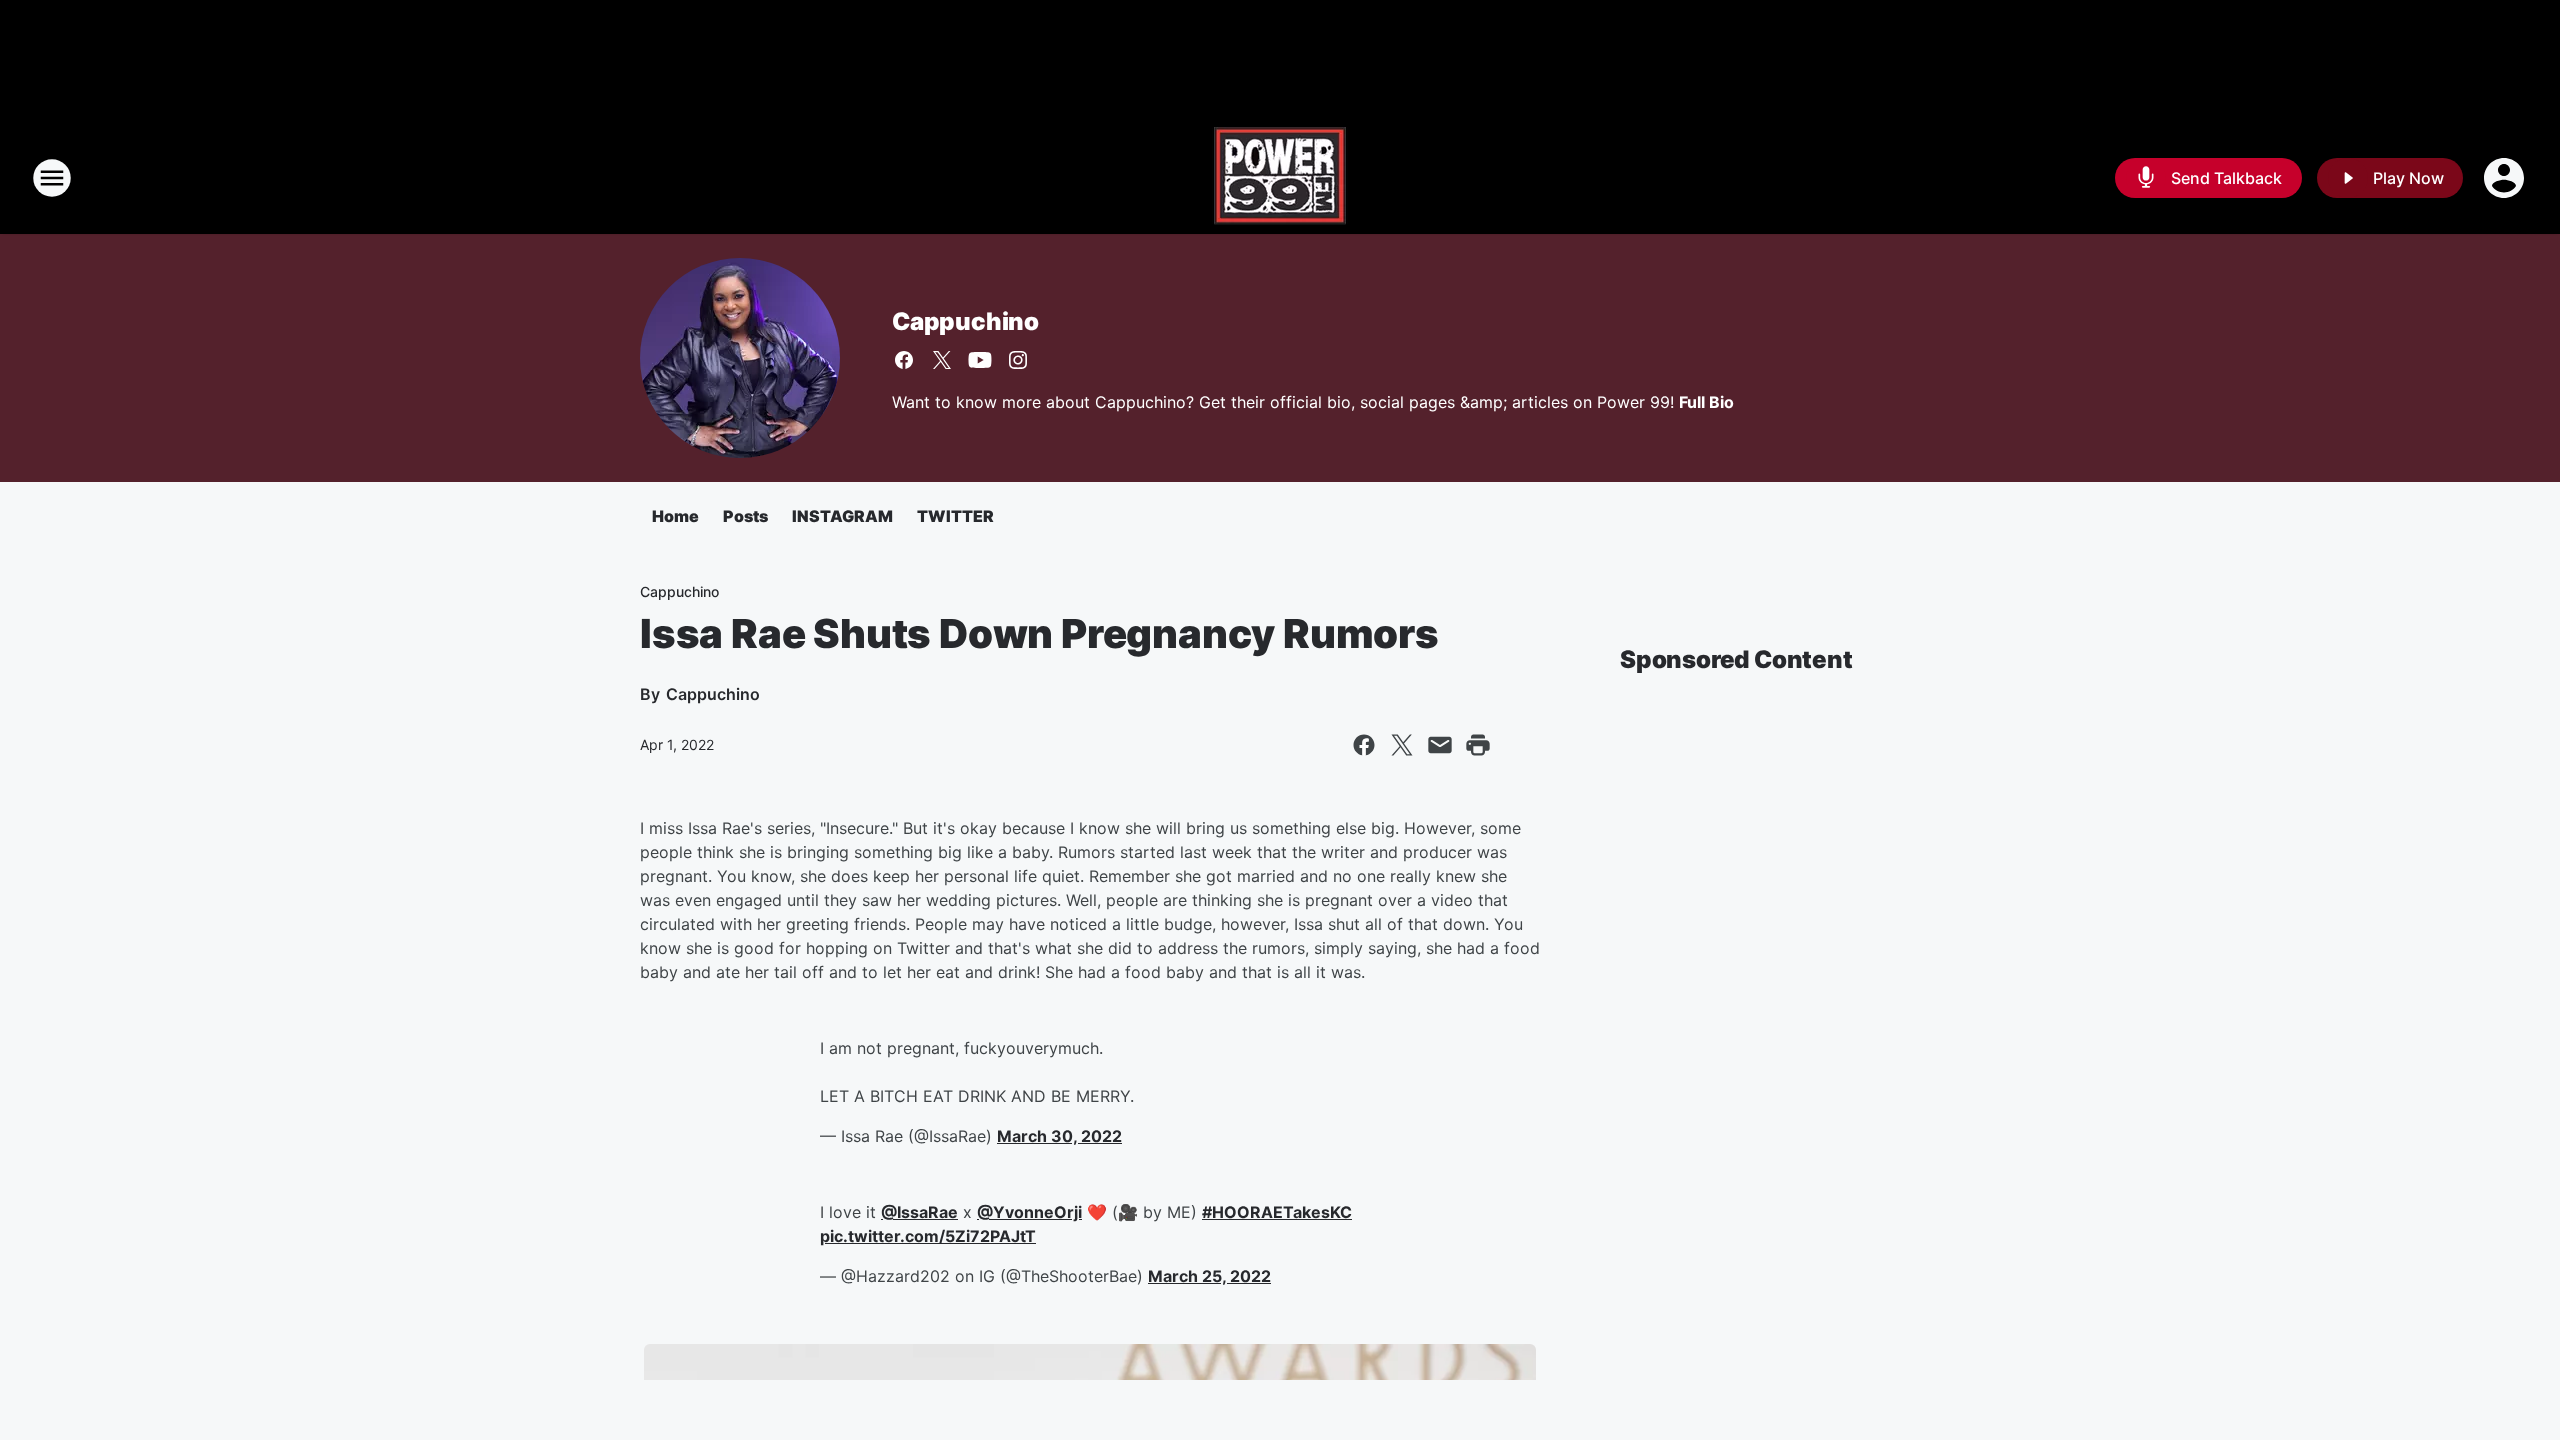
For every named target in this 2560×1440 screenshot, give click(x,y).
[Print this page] (1478, 745)
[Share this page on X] (1402, 745)
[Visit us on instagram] (1018, 360)
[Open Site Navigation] (52, 178)
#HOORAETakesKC (1277, 1212)
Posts (745, 516)
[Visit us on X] (942, 360)
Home (675, 516)
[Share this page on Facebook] (1364, 745)
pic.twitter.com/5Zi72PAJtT (928, 1236)
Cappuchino (965, 321)
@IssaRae (919, 1212)
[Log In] (2506, 178)
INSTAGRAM (842, 516)
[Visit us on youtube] (980, 360)
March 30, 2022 (1059, 1136)
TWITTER (955, 516)
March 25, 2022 (1209, 1276)
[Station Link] (1280, 178)
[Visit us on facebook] (904, 360)
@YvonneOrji (1029, 1212)
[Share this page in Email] (1440, 745)
